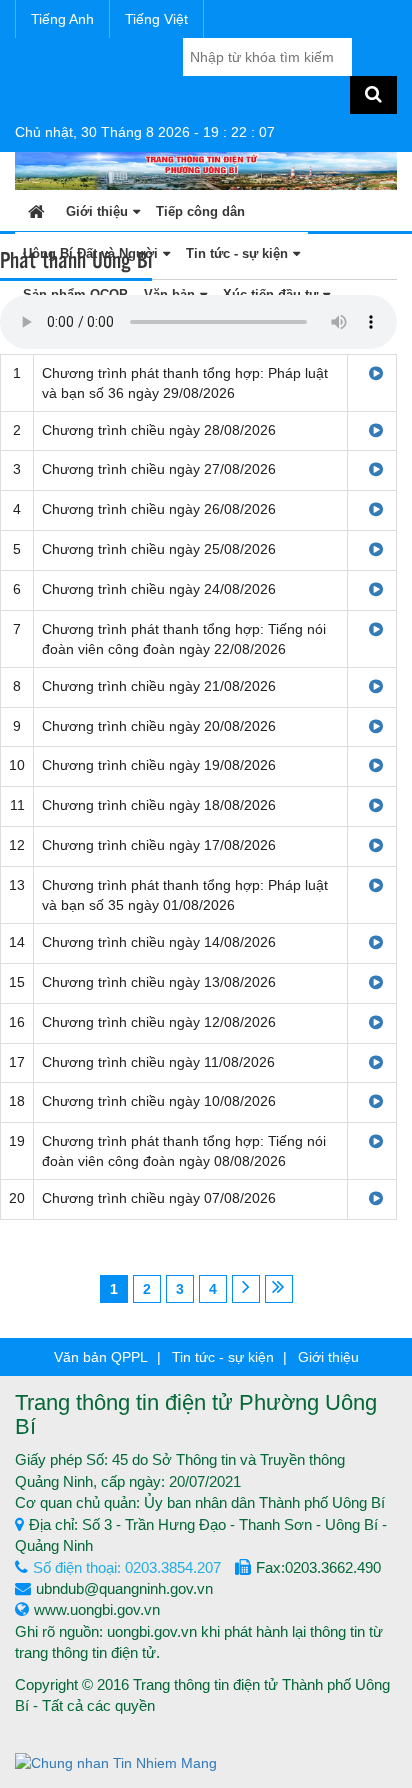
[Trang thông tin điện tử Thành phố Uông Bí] (206, 170)
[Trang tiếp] (246, 1289)
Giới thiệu (97, 211)
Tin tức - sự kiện (223, 1357)
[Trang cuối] (279, 1289)
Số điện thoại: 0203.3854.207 (127, 1567)
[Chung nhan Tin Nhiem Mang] (116, 1762)
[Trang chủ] (36, 210)
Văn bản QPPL (101, 1357)
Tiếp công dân (200, 211)
